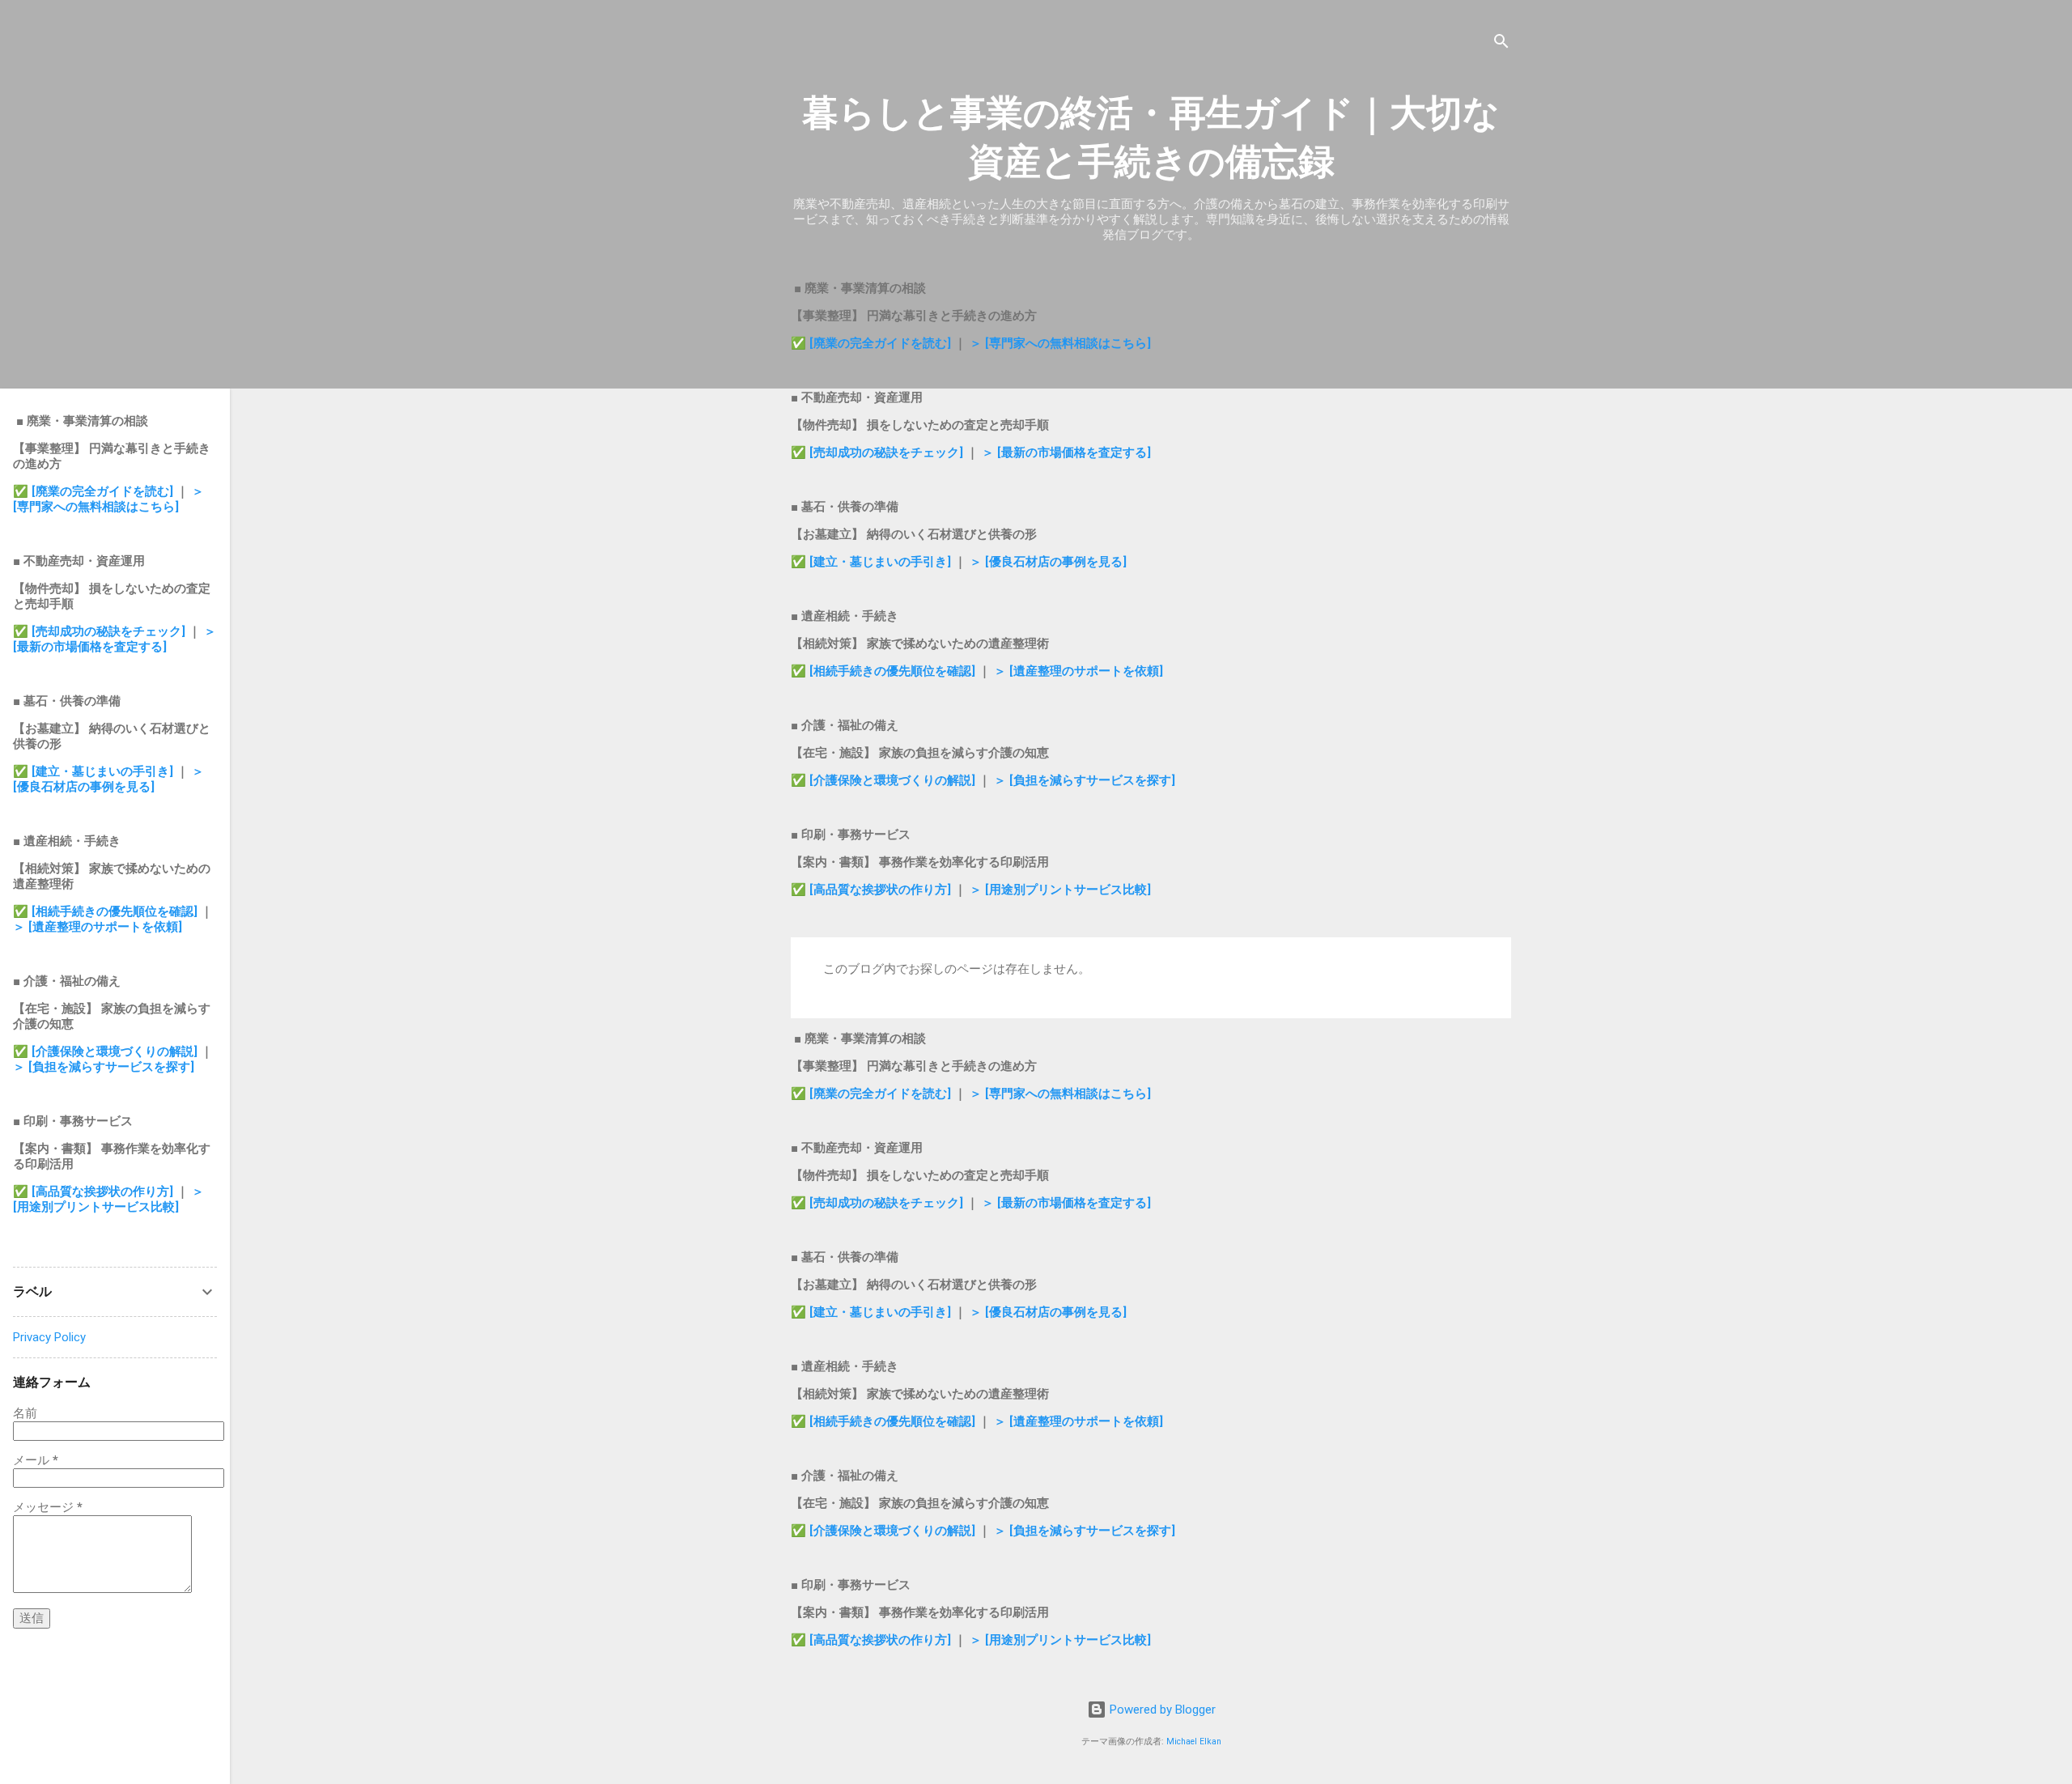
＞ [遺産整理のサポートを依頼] (1078, 671)
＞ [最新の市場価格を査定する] (1066, 452)
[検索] (1501, 44)
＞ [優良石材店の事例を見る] (1048, 562)
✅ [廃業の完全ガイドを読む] (873, 343)
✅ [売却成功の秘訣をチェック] (877, 452)
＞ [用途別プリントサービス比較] (1060, 890)
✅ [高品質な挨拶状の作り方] (873, 890)
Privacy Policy (49, 1337)
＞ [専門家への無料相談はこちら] (1060, 343)
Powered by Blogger (1161, 1710)
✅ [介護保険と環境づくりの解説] (885, 780)
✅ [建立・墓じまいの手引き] (871, 562)
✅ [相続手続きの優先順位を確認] (885, 671)
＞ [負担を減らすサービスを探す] (1085, 780)
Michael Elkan (1194, 1742)
